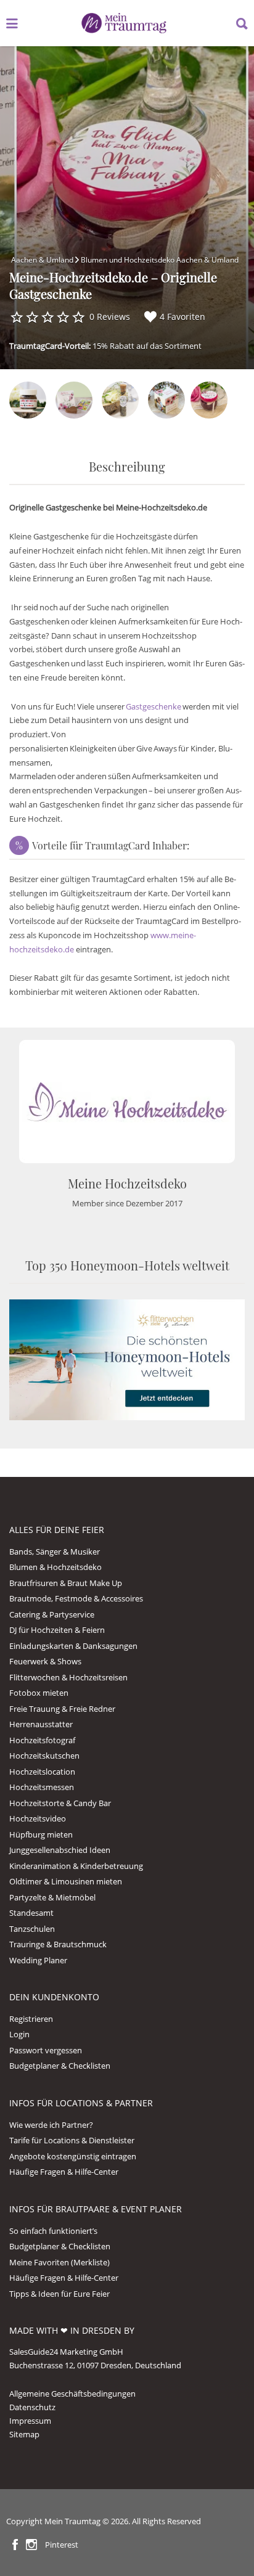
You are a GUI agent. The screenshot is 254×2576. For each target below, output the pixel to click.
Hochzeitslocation (42, 1772)
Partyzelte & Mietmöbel (52, 1897)
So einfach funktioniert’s (53, 2231)
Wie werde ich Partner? (51, 2125)
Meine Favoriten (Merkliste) (59, 2262)
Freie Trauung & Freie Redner (62, 1709)
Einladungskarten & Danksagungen (73, 1646)
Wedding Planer (38, 1960)
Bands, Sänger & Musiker (55, 1552)
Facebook (15, 2545)
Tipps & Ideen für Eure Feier (59, 2294)
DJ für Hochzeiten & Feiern (57, 1630)
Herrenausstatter (41, 1724)
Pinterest (62, 2545)
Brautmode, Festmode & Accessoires (76, 1598)
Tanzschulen (32, 1929)
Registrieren (31, 2019)
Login (19, 2034)
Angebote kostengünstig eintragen (73, 2156)
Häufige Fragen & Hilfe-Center (64, 2172)
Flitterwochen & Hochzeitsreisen (68, 1677)
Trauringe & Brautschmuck (58, 1944)
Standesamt (31, 1913)
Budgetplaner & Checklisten (60, 2066)
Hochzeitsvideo (38, 1818)
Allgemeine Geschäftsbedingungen (72, 2394)
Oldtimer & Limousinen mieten (66, 1881)
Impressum (30, 2421)
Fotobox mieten (39, 1693)
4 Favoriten (182, 317)
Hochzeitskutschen (44, 1756)
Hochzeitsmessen (42, 1787)
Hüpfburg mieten (41, 1834)
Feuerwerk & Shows (45, 1661)
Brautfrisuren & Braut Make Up (66, 1583)
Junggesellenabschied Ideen (60, 1850)
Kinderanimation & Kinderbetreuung (76, 1866)
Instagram (31, 2545)
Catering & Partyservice (52, 1614)
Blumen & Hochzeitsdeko (55, 1567)
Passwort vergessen (46, 2050)
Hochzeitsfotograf (42, 1740)
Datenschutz (32, 2407)
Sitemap (24, 2434)
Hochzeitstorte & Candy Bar (60, 1803)
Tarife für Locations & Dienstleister (72, 2140)
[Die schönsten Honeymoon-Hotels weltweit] (127, 1359)
